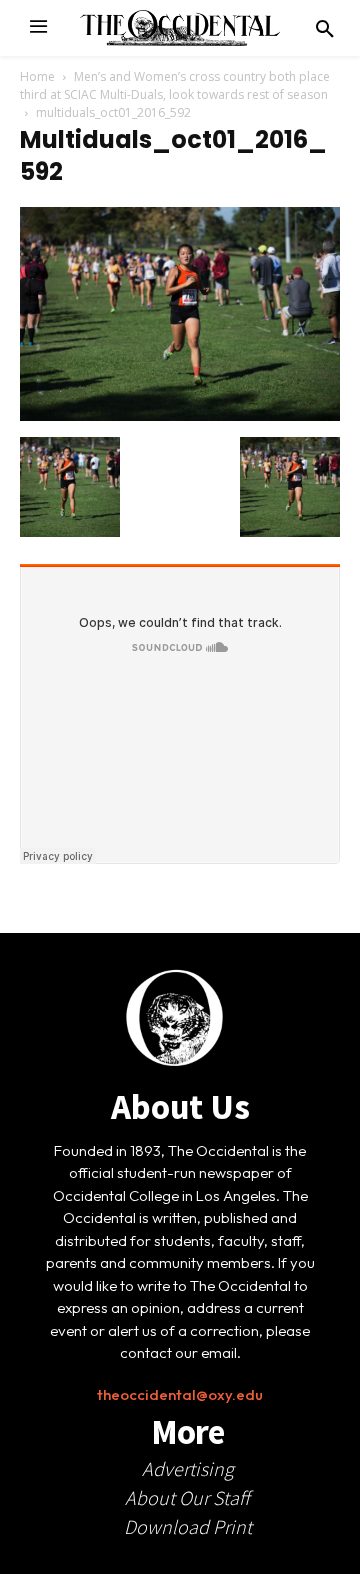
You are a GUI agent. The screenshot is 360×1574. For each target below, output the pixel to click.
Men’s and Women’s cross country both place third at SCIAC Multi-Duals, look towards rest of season (175, 85)
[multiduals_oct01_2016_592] (180, 416)
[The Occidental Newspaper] (180, 28)
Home (37, 76)
